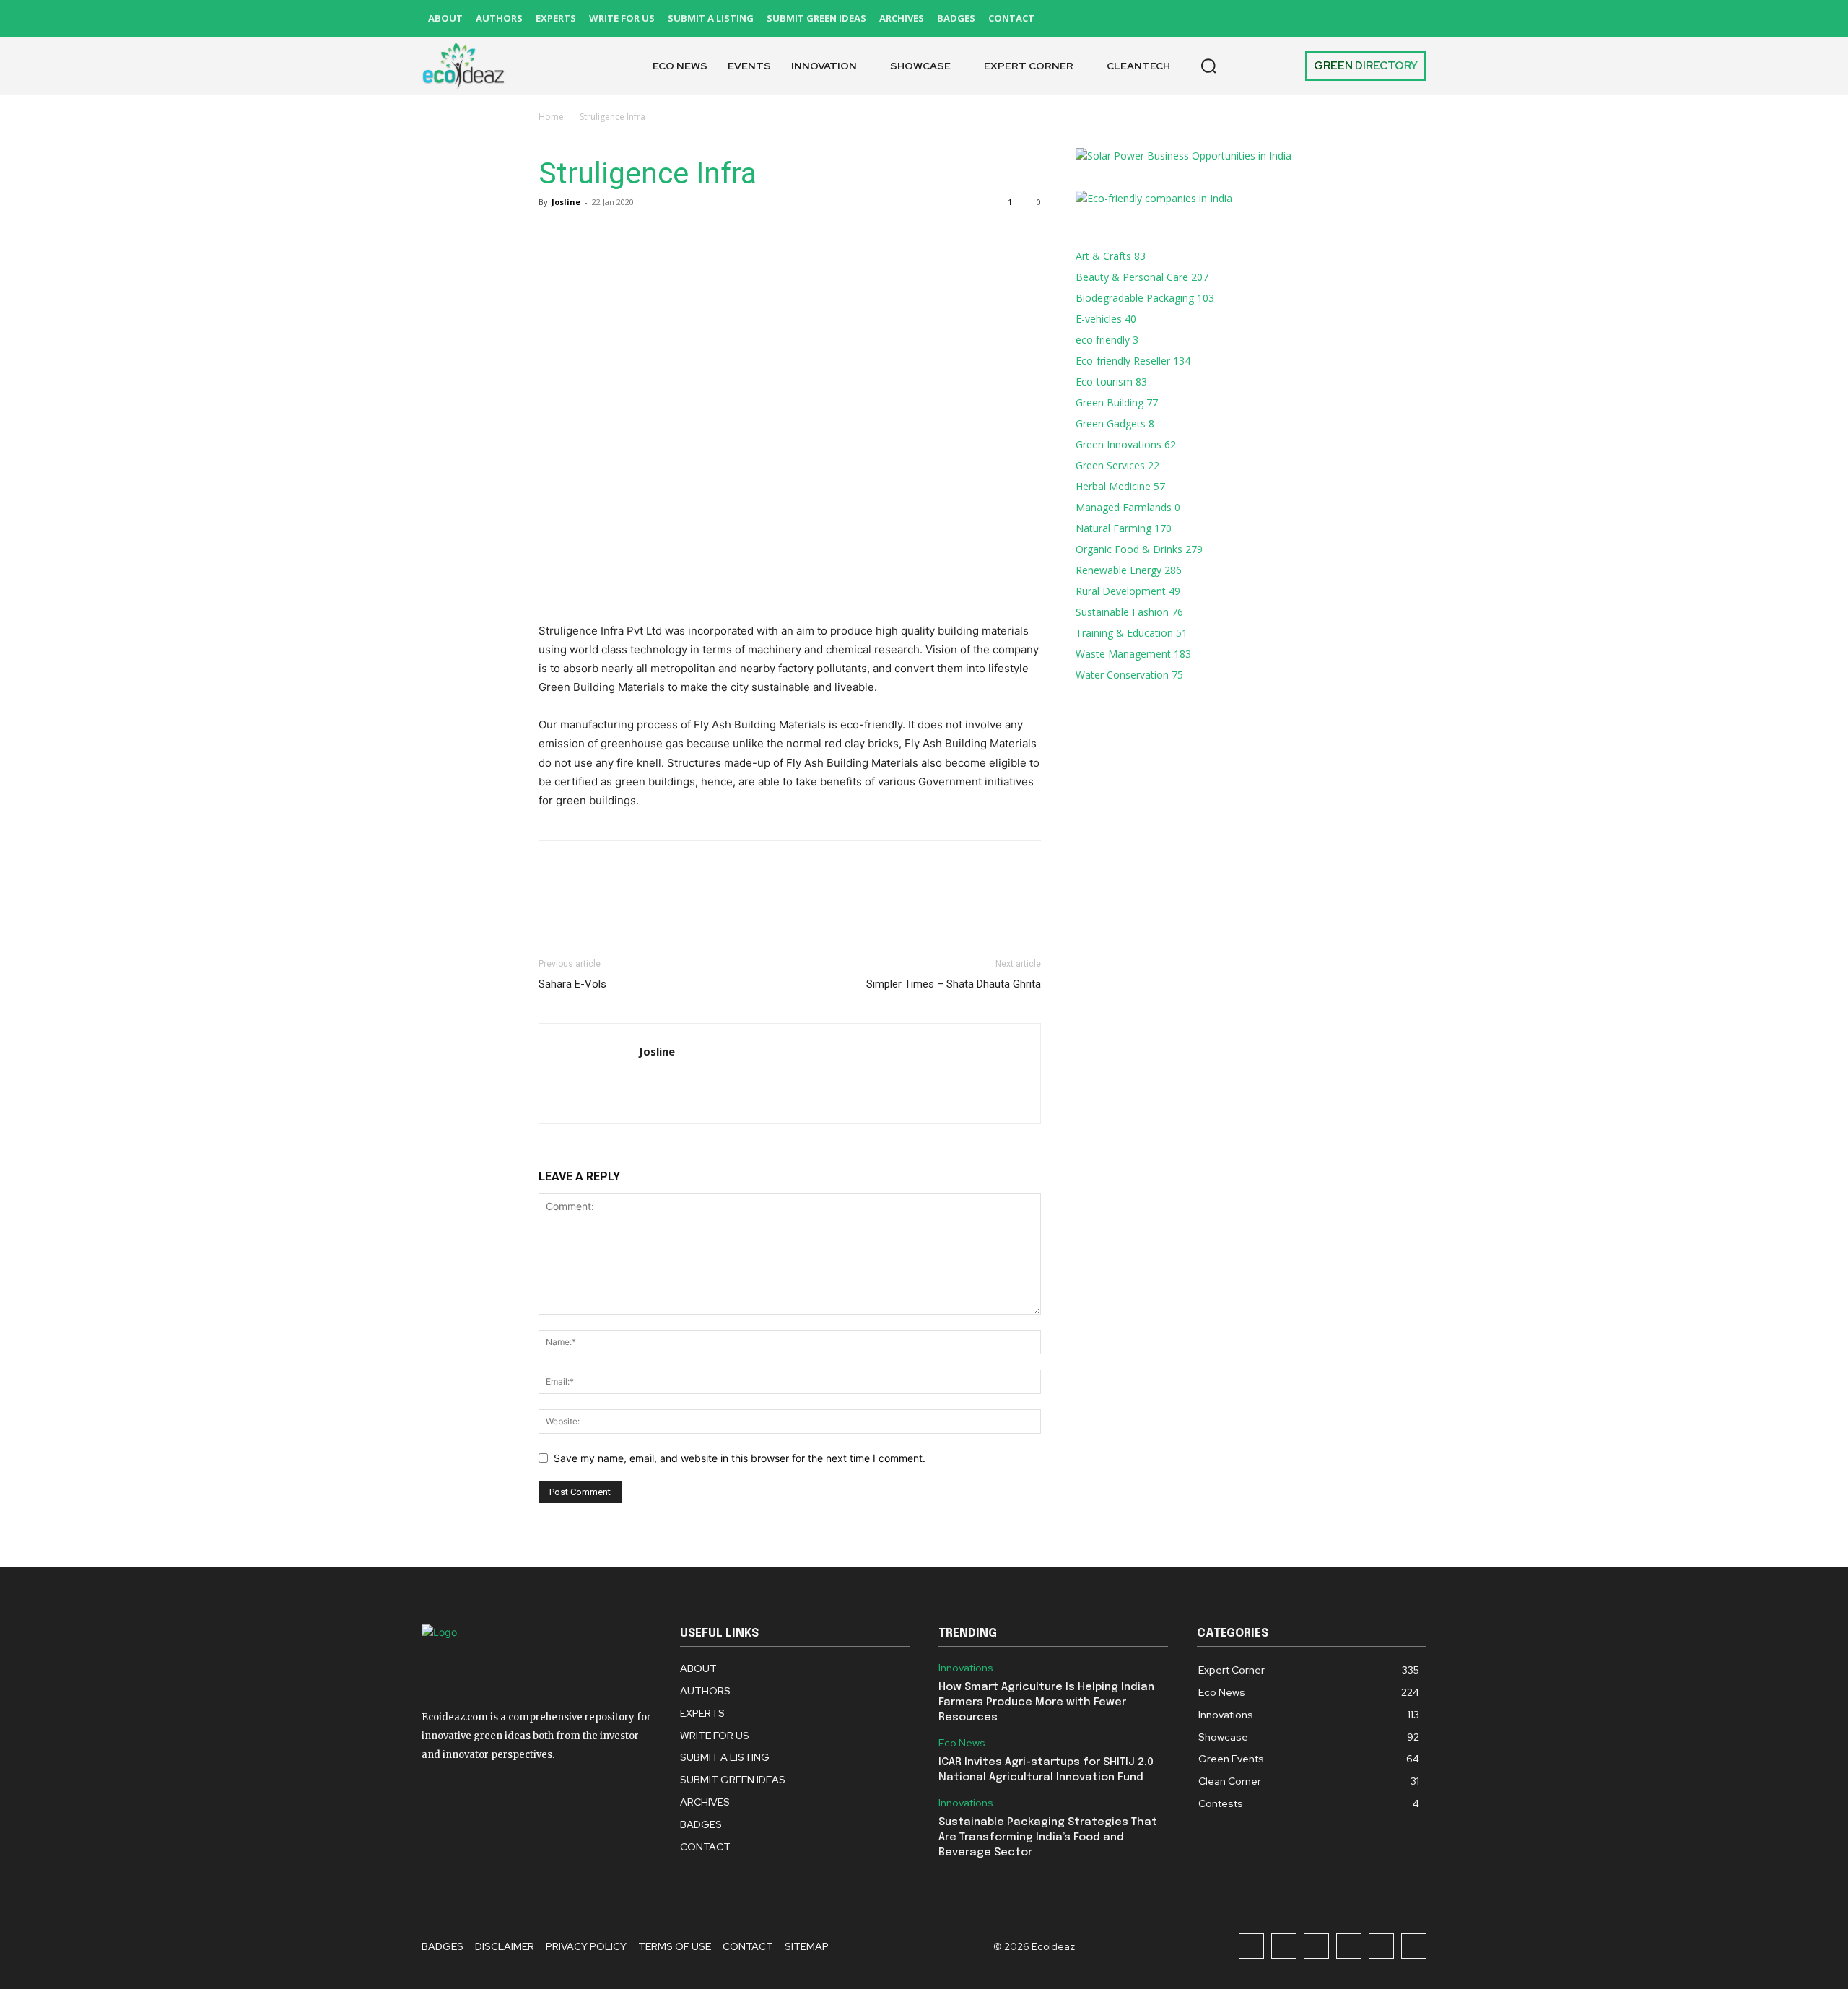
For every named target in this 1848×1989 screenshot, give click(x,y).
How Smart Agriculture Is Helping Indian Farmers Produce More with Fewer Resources (1046, 1702)
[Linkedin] (1316, 18)
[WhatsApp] (653, 235)
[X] (1381, 18)
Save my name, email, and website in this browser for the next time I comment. (740, 1458)
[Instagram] (1284, 18)
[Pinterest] (1349, 18)
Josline (566, 202)
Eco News (962, 1743)
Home (551, 117)
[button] (1208, 66)
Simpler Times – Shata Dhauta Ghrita (954, 984)
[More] (687, 235)
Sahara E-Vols (572, 984)
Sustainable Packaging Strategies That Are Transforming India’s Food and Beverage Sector (1048, 1837)
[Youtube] (1414, 18)
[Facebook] (1251, 18)
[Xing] (651, 1081)
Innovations (966, 1668)
